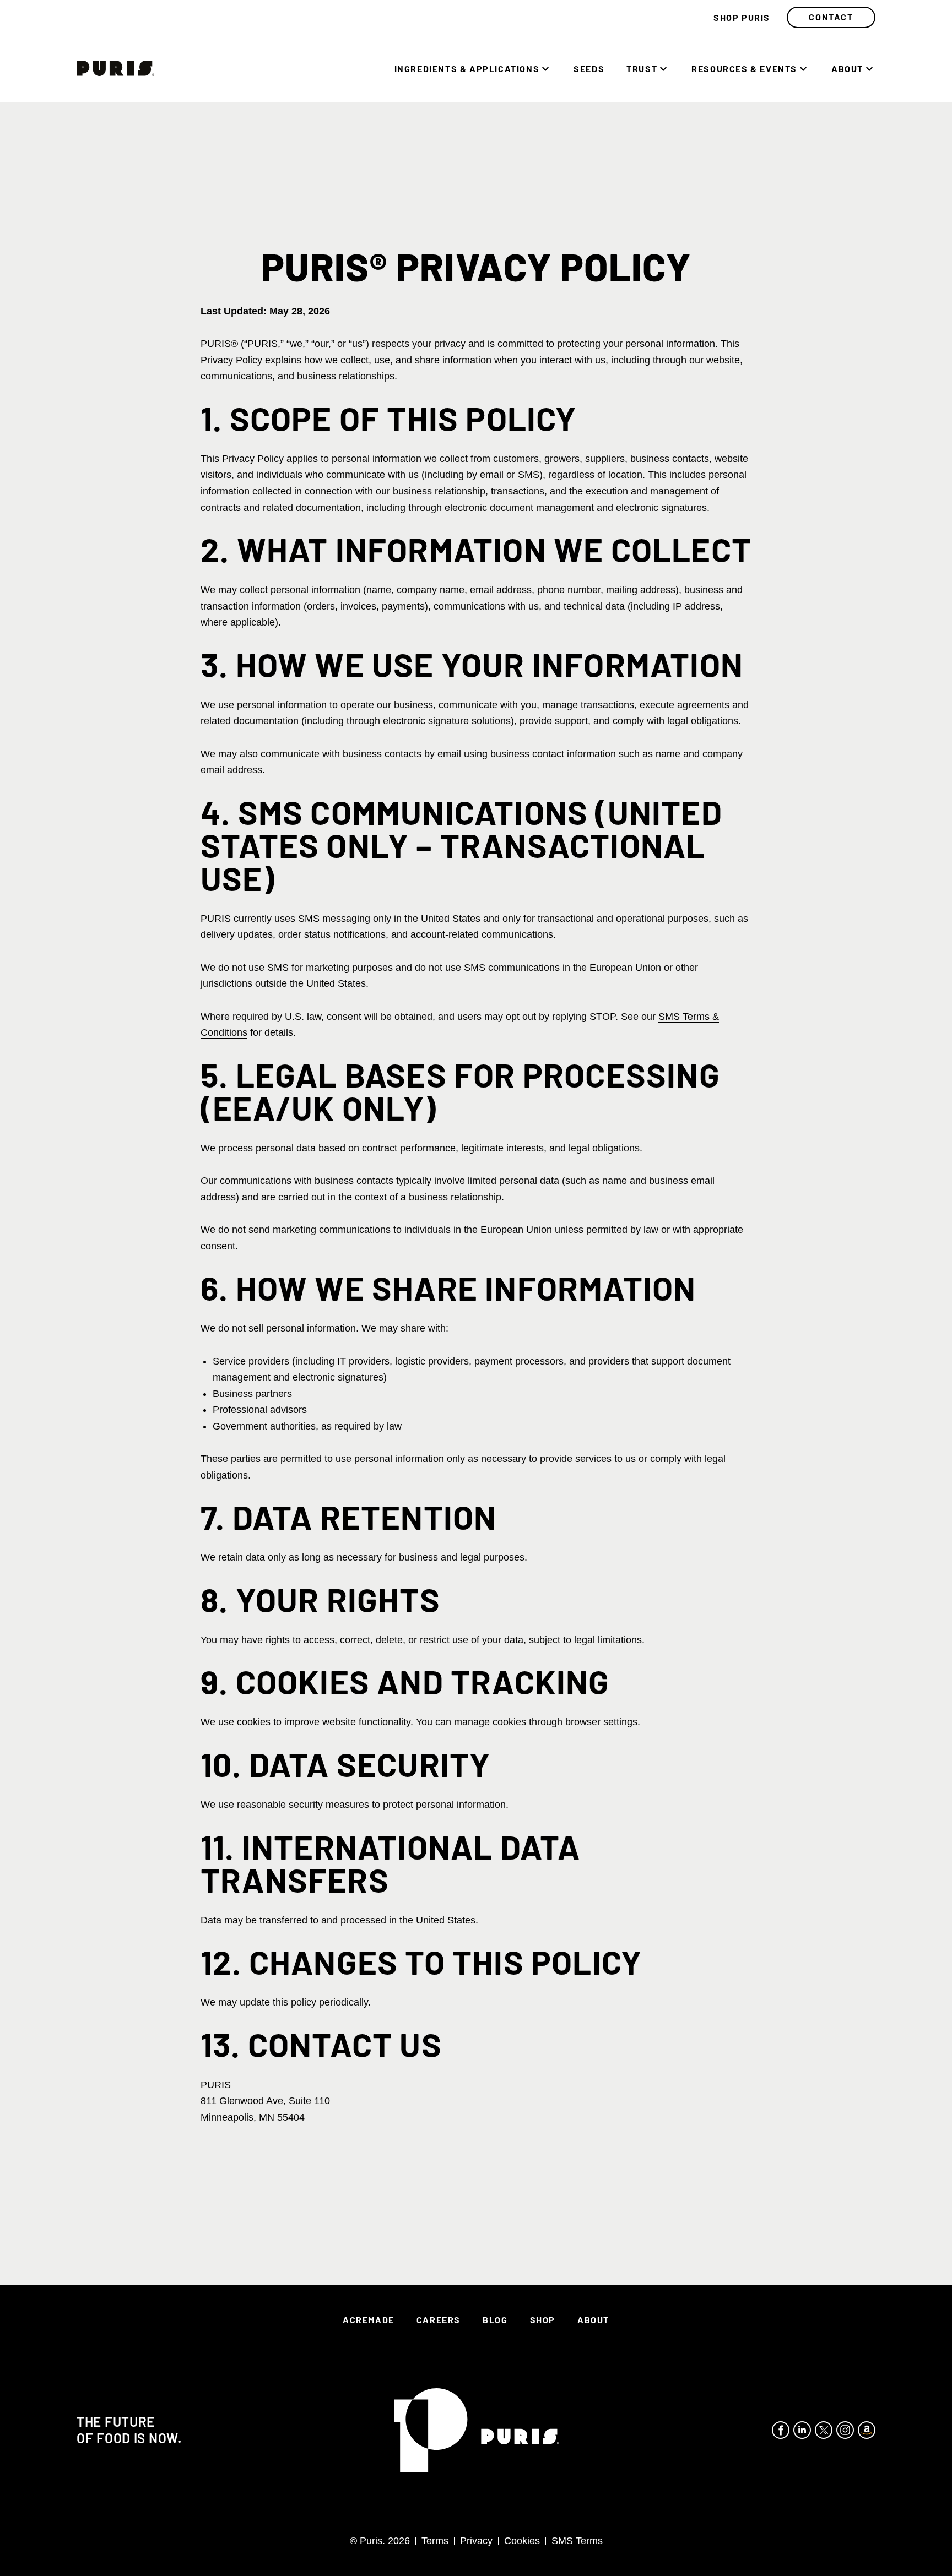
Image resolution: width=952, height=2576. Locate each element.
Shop (543, 2320)
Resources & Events (744, 69)
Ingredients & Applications (467, 69)
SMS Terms (577, 2541)
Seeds (589, 69)
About (847, 69)
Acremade (369, 2320)
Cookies (522, 2541)
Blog (495, 2320)
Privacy (476, 2541)
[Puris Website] (477, 2430)
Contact (831, 17)
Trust (642, 69)
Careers (439, 2320)
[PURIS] (115, 73)
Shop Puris (742, 17)
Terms (435, 2541)
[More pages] (545, 69)
